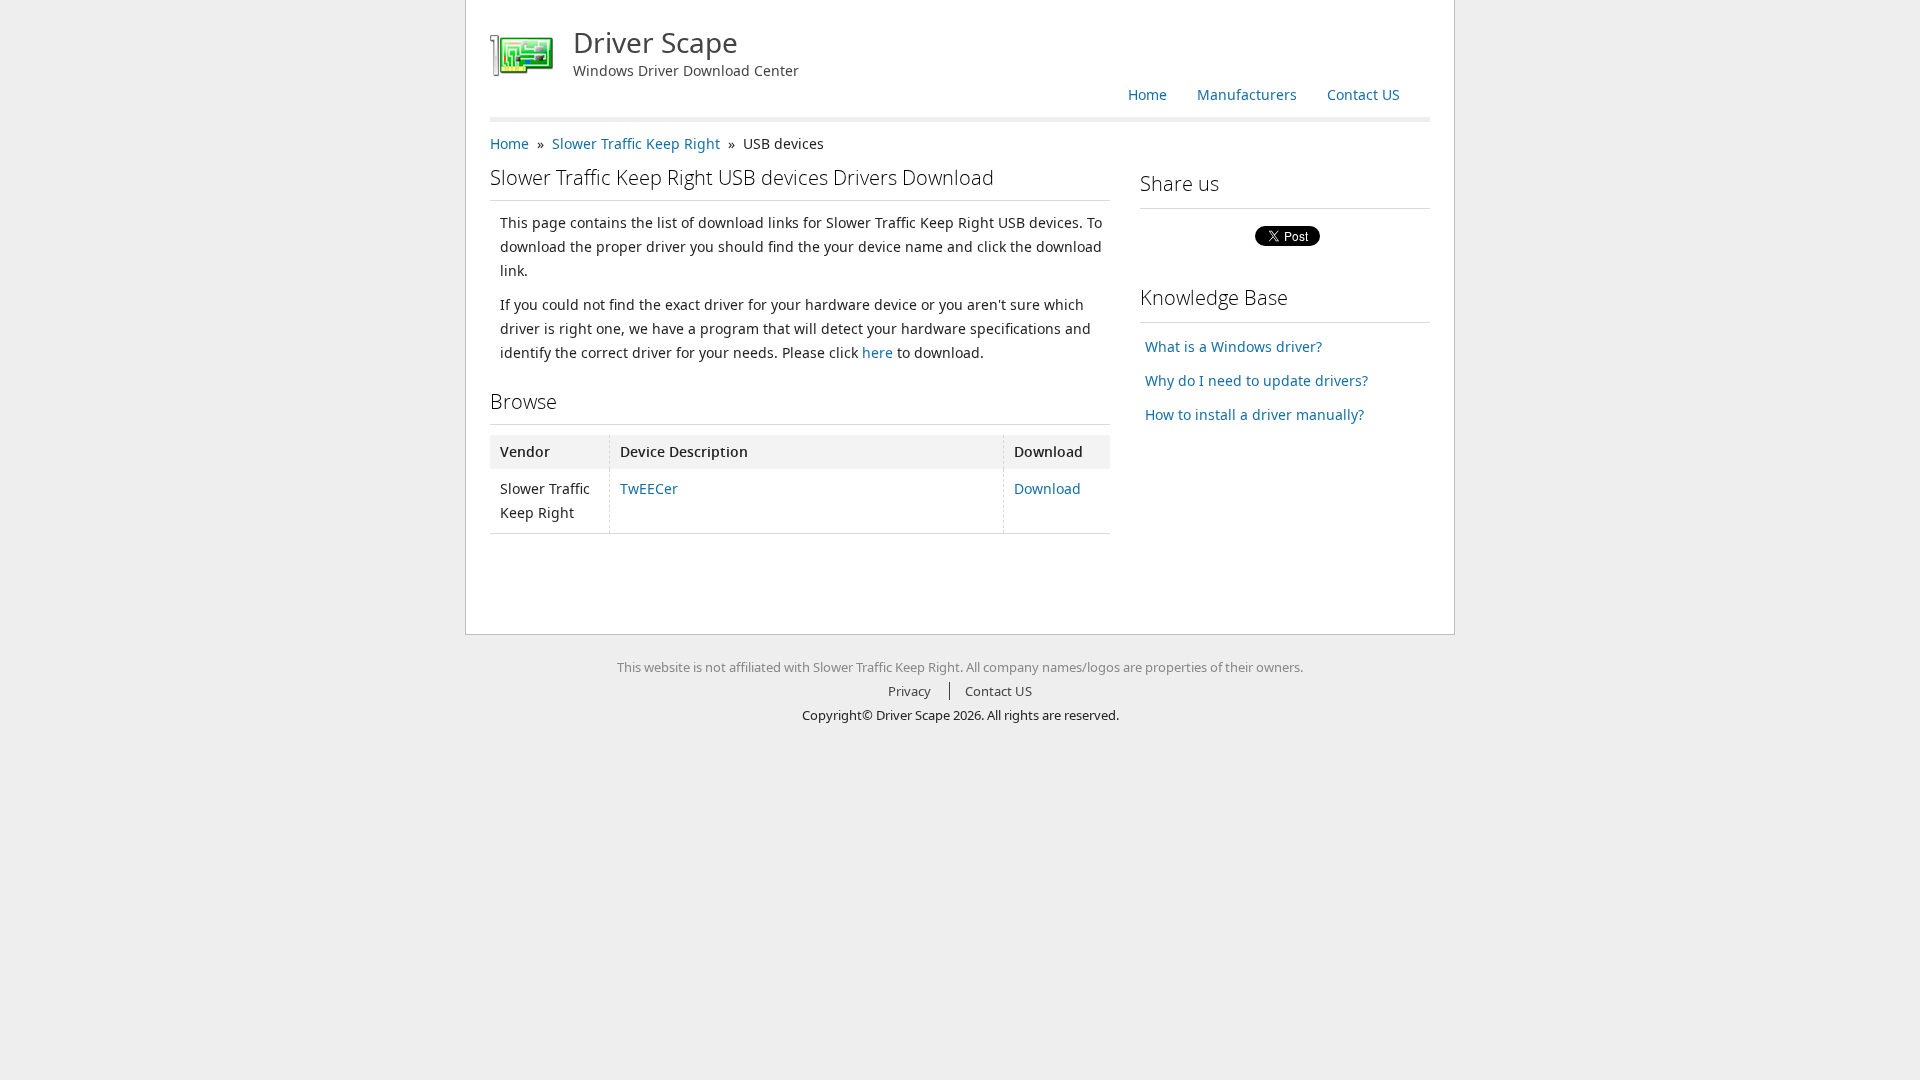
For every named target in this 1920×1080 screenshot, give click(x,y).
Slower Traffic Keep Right (636, 143)
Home (1147, 94)
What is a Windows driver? (1233, 346)
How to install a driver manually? (1254, 414)
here (877, 352)
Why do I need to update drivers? (1256, 380)
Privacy (909, 691)
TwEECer (649, 488)
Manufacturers (1247, 94)
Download (1047, 488)
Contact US (1363, 94)
